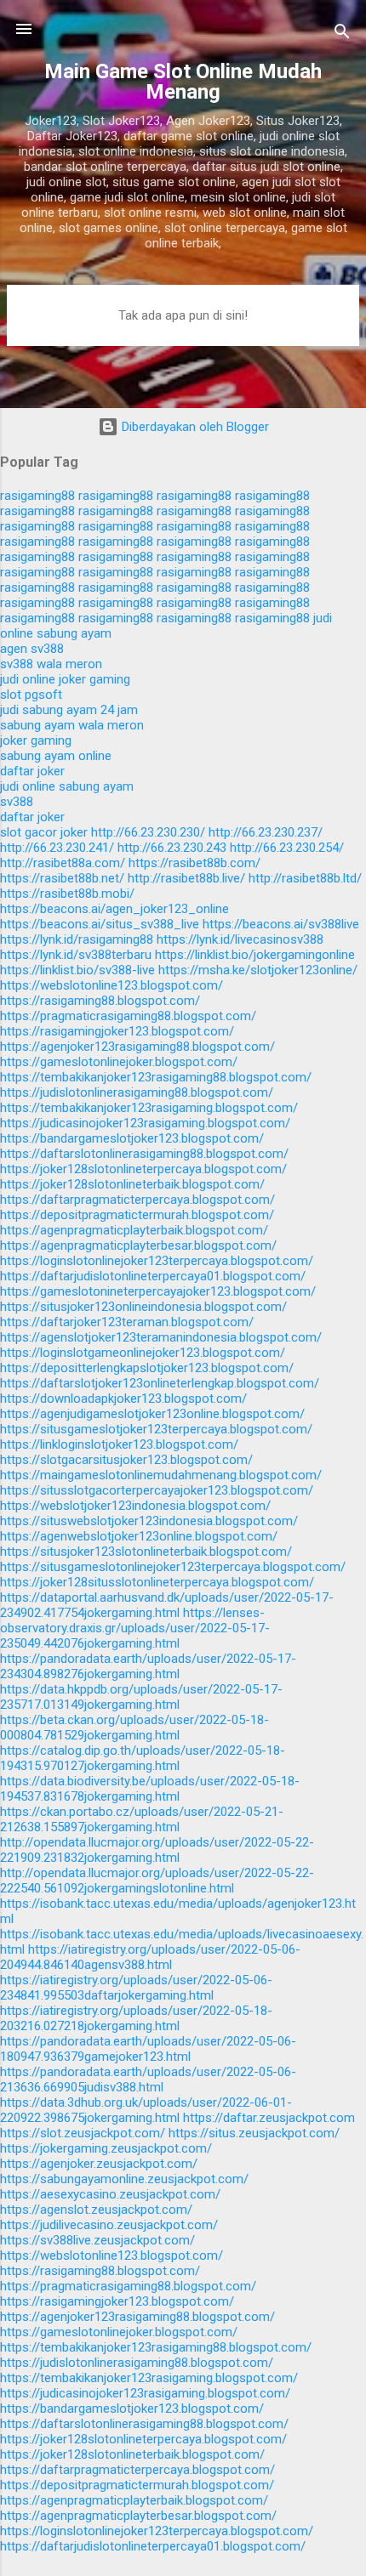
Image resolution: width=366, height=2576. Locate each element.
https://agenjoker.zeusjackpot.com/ (99, 2164)
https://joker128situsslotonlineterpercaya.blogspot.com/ (157, 1582)
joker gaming (36, 740)
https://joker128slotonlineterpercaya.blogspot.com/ (143, 1169)
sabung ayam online (56, 756)
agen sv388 (32, 649)
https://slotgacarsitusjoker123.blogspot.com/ (126, 1460)
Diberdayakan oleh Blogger (194, 427)
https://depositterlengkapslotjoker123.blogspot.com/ (147, 1368)
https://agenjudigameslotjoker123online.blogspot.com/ (152, 1414)
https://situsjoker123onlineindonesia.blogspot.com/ (143, 1307)
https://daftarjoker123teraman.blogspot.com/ (127, 1322)
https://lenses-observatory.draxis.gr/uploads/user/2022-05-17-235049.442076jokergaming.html (135, 1628)
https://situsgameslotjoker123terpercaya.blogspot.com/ (156, 1429)
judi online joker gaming (65, 679)
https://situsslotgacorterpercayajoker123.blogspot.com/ (157, 1490)
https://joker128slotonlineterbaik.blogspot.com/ (132, 1184)
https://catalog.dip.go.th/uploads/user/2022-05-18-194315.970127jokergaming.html (143, 1758)
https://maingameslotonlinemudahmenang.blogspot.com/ (161, 1475)
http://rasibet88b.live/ (186, 878)
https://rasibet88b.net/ (62, 878)
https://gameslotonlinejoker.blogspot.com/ (119, 1062)
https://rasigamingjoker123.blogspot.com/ (117, 1031)
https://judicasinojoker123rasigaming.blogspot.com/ (145, 1123)
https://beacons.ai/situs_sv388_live (100, 924)
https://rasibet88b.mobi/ (67, 894)
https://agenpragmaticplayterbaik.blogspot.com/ (134, 1230)
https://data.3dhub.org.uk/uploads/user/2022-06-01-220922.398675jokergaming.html (146, 2110)
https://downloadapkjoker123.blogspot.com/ (123, 1399)
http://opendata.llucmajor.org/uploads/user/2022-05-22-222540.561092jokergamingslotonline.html (157, 1881)
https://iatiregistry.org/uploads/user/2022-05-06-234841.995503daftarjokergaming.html (136, 1988)
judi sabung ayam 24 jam (69, 710)
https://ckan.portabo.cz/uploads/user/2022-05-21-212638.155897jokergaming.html (142, 1819)
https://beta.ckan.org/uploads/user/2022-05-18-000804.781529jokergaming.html (134, 1728)
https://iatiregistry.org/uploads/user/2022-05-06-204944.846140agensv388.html (150, 1957)
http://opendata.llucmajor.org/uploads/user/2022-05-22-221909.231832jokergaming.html (157, 1850)
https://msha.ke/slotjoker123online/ (258, 970)
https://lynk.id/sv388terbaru (76, 955)
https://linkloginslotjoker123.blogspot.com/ (119, 1444)
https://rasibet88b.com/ (194, 863)
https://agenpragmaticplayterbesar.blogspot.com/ (138, 1245)
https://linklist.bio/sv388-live (77, 970)
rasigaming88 (37, 496)
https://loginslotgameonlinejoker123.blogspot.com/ (143, 1353)
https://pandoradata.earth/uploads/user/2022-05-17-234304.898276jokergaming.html (148, 1666)
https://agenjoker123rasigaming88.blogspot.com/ (137, 1047)
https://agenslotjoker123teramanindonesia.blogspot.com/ (161, 1337)
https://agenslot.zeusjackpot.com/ (96, 2210)
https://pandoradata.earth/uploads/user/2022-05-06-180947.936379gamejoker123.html (148, 2049)
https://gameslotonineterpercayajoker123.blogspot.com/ (158, 1291)
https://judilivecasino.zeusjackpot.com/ (109, 2225)
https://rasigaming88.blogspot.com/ (100, 1001)
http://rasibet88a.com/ (63, 863)
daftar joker (32, 771)
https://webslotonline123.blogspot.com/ (112, 985)
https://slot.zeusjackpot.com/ (83, 2133)
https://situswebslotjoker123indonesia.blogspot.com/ (149, 1521)
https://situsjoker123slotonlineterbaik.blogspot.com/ (146, 1552)
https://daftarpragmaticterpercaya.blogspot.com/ (137, 1200)
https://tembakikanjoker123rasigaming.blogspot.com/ (149, 1108)
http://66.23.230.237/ (266, 832)
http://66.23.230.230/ (148, 832)
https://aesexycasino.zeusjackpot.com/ (110, 2194)
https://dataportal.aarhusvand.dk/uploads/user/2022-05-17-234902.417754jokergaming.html (167, 1605)
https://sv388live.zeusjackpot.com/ (97, 2240)
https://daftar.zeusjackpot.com (269, 2118)
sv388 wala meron (51, 664)
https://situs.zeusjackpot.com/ (254, 2133)
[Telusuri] (342, 34)
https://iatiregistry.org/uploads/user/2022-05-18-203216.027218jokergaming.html (136, 2018)
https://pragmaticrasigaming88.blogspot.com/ (128, 1016)
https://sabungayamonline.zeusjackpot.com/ (124, 2179)
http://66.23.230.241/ (57, 848)
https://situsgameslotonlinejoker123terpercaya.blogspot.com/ (173, 1567)
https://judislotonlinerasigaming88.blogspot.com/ (137, 1092)
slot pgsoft (31, 695)
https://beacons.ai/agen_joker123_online (114, 909)
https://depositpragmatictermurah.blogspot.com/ (137, 1215)
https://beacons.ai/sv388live (281, 924)
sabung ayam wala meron (72, 725)
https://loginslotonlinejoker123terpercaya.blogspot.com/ (157, 1261)
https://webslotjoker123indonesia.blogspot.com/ (135, 1506)
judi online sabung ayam (67, 786)
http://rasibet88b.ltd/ (305, 878)
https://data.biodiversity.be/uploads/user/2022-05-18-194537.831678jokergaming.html (150, 1789)
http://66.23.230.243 (172, 848)
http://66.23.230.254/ (287, 848)
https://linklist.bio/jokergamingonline (255, 955)
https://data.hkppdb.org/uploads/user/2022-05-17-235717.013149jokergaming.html (141, 1697)
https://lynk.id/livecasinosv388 (240, 939)
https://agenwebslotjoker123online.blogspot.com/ (139, 1536)
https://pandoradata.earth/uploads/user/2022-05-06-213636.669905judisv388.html (148, 2080)
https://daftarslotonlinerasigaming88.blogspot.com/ (144, 1154)
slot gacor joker (44, 832)
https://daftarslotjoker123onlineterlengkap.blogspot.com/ (160, 1383)
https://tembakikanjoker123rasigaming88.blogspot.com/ (156, 1077)
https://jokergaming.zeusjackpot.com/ (106, 2148)
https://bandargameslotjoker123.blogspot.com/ (132, 1138)
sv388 (17, 802)
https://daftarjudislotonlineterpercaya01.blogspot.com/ (153, 1276)
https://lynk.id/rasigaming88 (77, 939)
